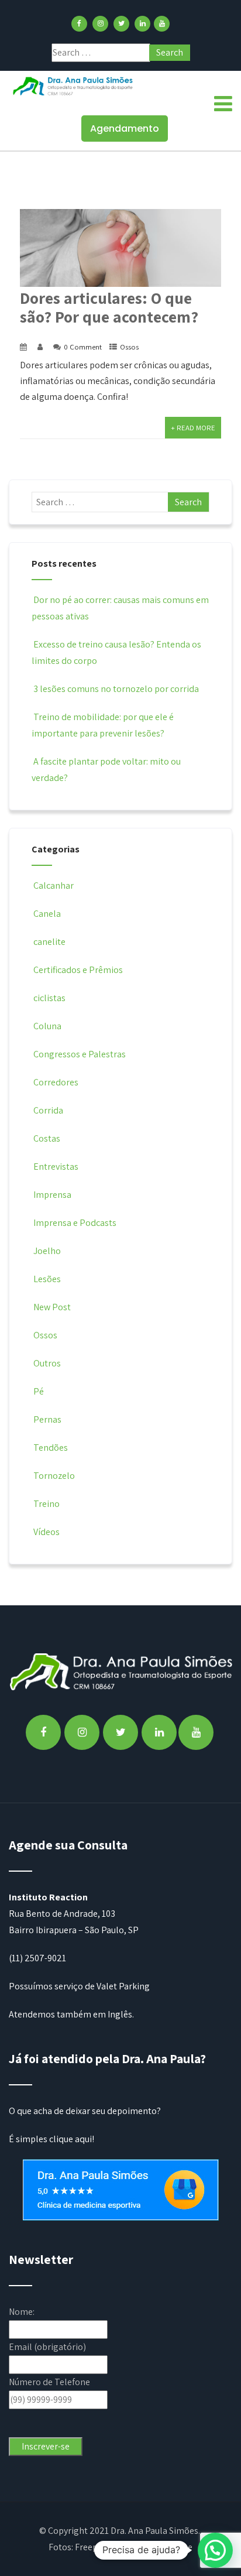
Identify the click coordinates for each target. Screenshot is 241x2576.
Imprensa (52, 1195)
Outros (47, 1363)
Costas (47, 1138)
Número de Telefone (49, 2382)
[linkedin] (142, 24)
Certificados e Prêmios (78, 970)
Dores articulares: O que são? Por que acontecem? (109, 307)
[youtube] (162, 24)
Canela (47, 914)
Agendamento (125, 129)
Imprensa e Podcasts (75, 1223)
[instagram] (100, 24)
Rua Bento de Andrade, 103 (62, 1914)
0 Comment (83, 347)
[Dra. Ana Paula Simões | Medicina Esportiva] (73, 86)
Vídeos (47, 1532)
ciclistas (49, 998)
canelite (49, 942)
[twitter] (121, 24)
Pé (39, 1391)
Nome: (22, 2312)
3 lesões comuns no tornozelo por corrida (116, 689)
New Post (52, 1307)
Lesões (47, 1279)
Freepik (90, 2547)
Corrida (48, 1110)
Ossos (129, 347)
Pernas (47, 1419)
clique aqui (70, 2139)
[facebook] (79, 24)
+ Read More (193, 428)
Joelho (47, 1251)
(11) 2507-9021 (37, 1958)
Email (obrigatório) (47, 2347)
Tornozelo (54, 1476)
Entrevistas (56, 1167)
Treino (47, 1504)
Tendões (51, 1448)
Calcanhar (54, 885)
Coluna (47, 1026)
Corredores (56, 1082)
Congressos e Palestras (80, 1054)
